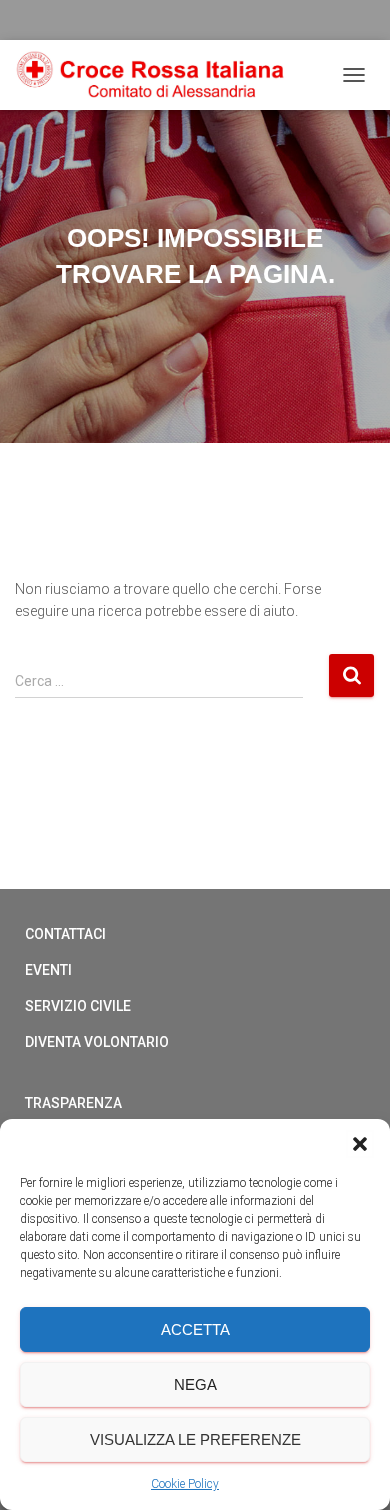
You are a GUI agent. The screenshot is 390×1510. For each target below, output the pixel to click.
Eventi (48, 970)
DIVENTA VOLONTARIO (97, 1042)
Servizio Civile (78, 1006)
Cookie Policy (185, 1484)
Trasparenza (73, 1103)
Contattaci (65, 934)
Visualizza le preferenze (195, 1439)
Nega (195, 1384)
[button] (360, 1144)
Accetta (195, 1329)
